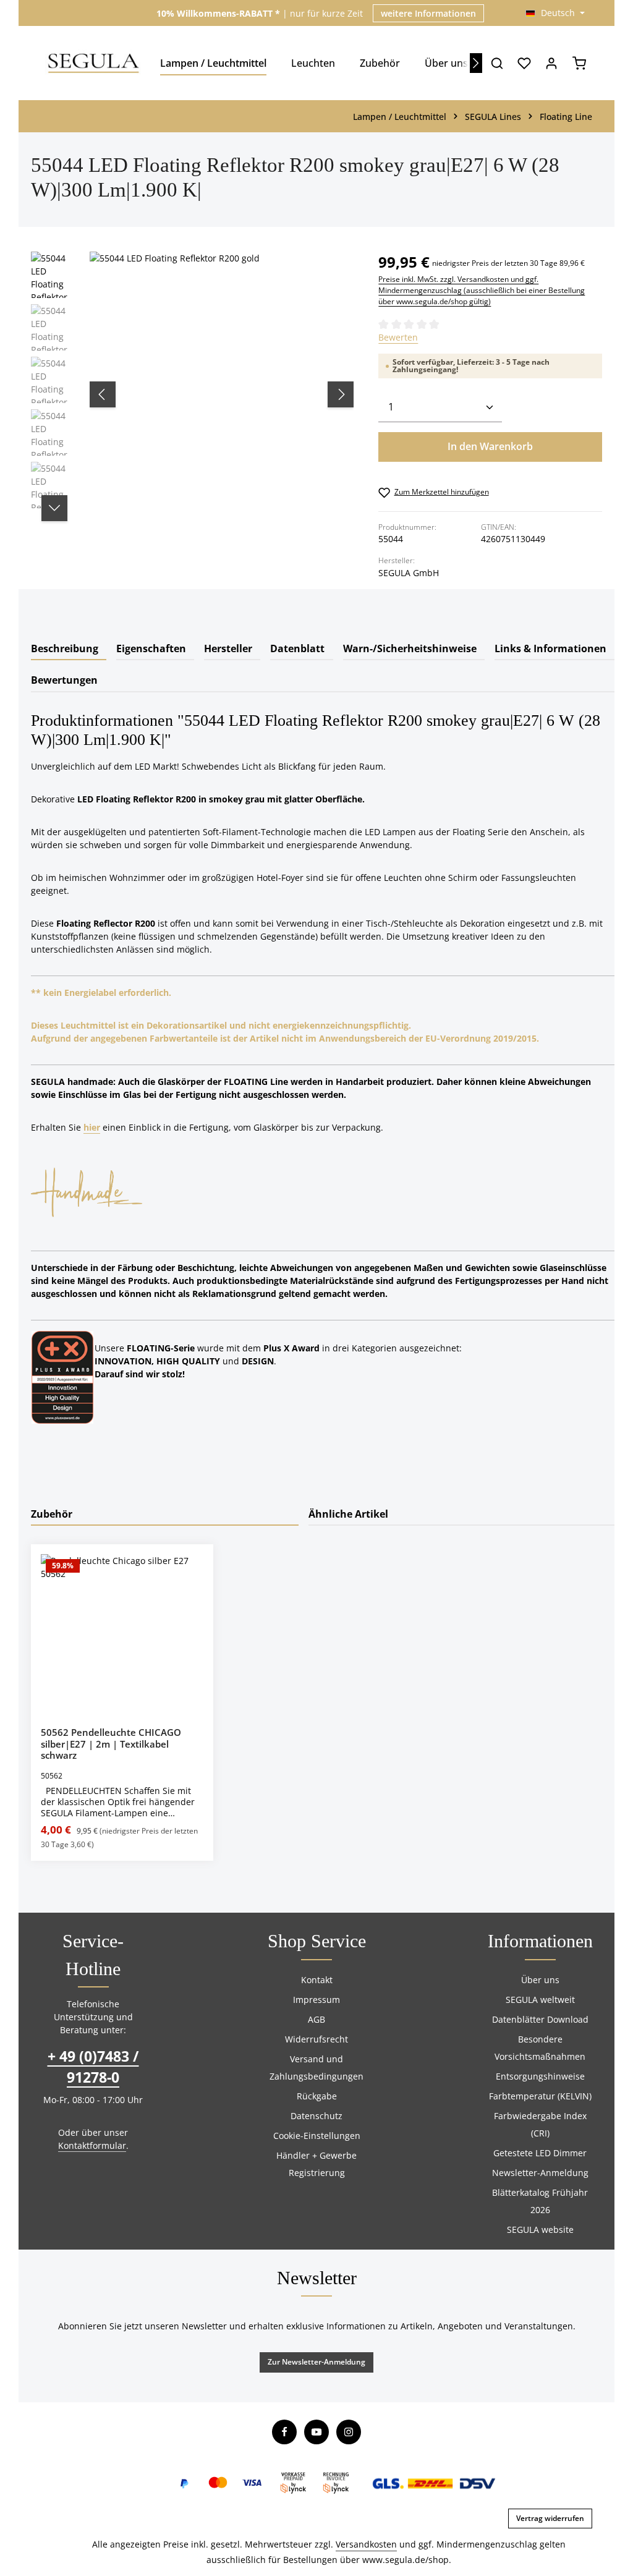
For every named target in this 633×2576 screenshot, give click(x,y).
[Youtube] (316, 2432)
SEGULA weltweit (540, 2000)
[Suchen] (497, 63)
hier (92, 1127)
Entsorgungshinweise (540, 2076)
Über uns (540, 1980)
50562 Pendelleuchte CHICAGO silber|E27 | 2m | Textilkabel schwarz (111, 1744)
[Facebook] (284, 2432)
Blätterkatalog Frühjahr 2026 (540, 2201)
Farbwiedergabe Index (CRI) (540, 2124)
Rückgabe (317, 2096)
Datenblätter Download (540, 2019)
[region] (192, 394)
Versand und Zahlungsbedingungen (316, 2068)
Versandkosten (366, 2544)
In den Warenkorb (490, 446)
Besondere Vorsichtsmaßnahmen (540, 2048)
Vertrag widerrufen (550, 2518)
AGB (316, 2019)
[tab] (69, 650)
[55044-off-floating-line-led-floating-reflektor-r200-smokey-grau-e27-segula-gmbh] (221, 383)
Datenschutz (316, 2116)
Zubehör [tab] (52, 1514)
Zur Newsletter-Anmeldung (316, 2362)
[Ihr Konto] (551, 63)
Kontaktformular (92, 2145)
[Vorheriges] (103, 394)
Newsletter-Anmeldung (540, 2173)
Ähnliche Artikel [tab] (348, 1514)
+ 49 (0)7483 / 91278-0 (93, 2067)
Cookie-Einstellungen (317, 2136)
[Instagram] (349, 2432)
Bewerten (398, 337)
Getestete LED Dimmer (540, 2153)
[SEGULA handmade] (87, 1191)
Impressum (316, 2000)
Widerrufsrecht (316, 2039)
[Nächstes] (476, 63)
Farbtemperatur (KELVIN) (540, 2096)
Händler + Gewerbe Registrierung (316, 2164)
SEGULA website (540, 2230)
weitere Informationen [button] (428, 13)
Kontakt (317, 1980)
